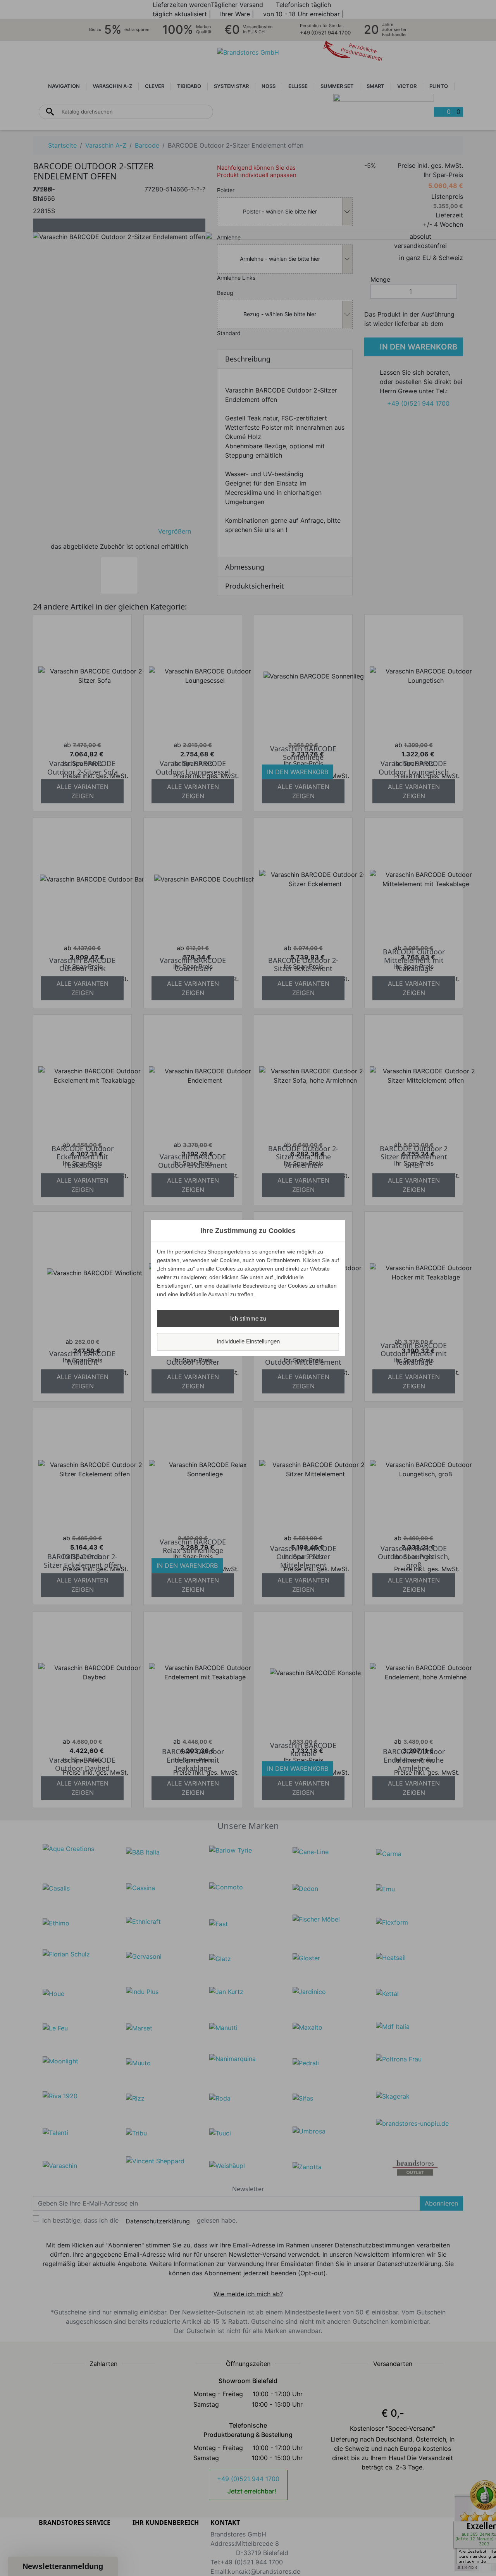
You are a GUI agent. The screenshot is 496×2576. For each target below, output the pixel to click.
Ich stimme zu (248, 1318)
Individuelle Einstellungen (248, 1341)
